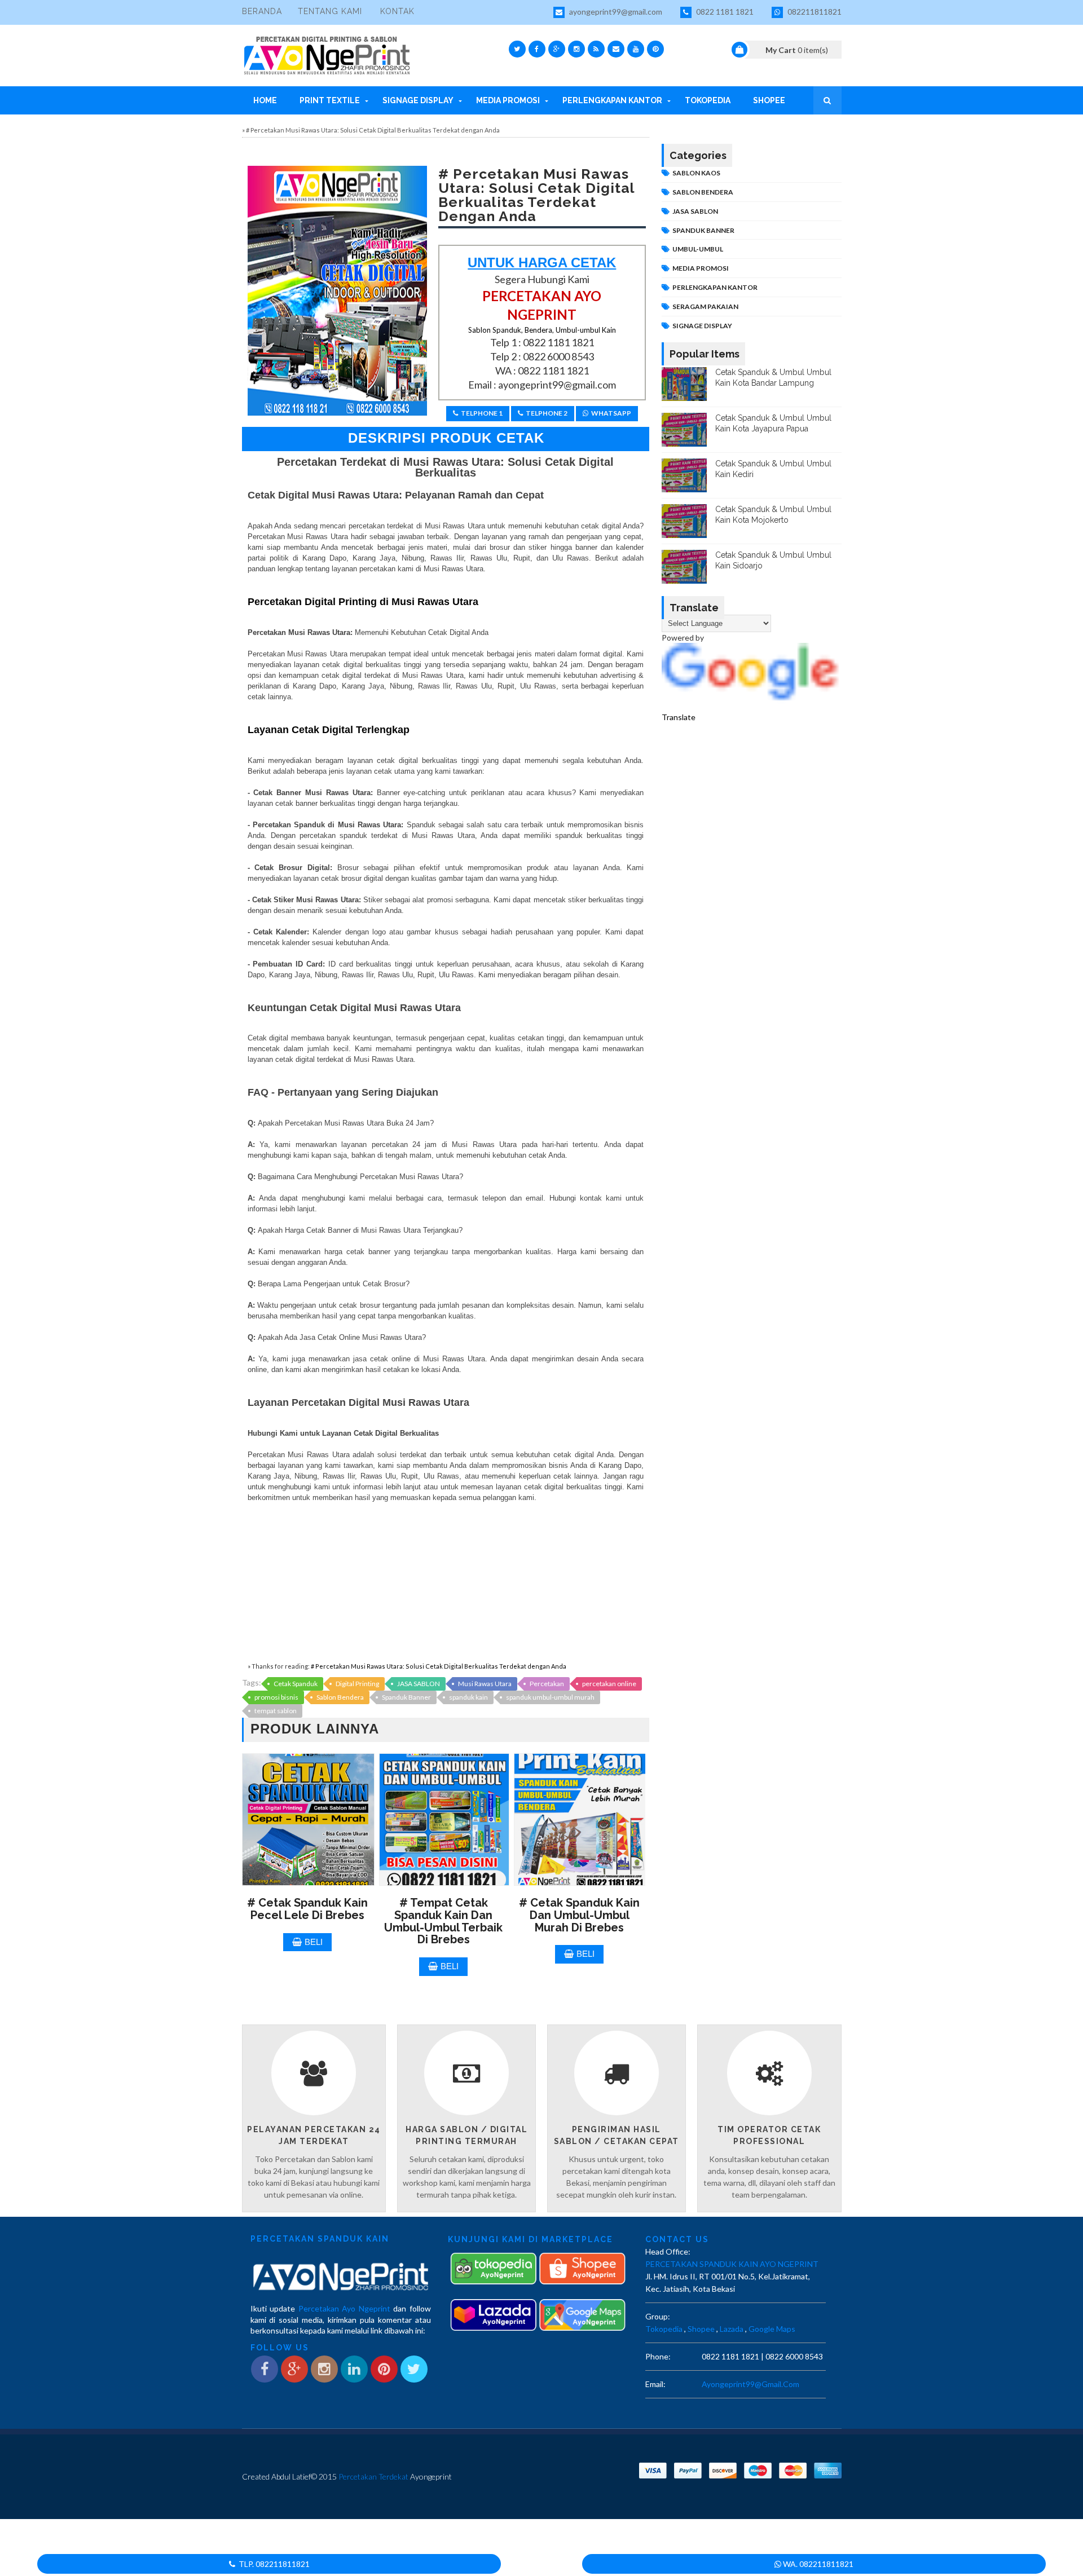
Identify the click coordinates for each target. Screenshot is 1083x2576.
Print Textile (330, 100)
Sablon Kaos (696, 173)
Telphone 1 (482, 413)
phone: (658, 2356)
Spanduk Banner (406, 1697)
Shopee (769, 100)
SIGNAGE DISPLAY (702, 326)
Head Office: (668, 2251)
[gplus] (557, 49)
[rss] (596, 49)
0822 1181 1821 (724, 12)
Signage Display (418, 100)
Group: (658, 2316)
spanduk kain (468, 1697)
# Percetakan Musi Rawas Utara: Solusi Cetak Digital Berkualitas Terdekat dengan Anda (439, 1666)
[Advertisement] (446, 1582)
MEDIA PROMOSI (701, 268)
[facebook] (537, 49)
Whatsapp (611, 413)
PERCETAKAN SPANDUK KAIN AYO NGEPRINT (732, 2264)
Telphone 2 (547, 413)
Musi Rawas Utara (485, 1684)
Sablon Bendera (340, 1697)
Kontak (397, 11)
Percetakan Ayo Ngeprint (344, 2308)
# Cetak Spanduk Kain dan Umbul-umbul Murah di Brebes (579, 1915)
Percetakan (547, 1684)
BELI (314, 1942)
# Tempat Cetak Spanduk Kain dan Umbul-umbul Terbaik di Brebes (443, 1921)
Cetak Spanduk (296, 1684)
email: (655, 2384)
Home (265, 100)
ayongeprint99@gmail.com (615, 12)
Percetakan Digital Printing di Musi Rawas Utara (363, 602)
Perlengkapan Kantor (612, 100)
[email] (616, 49)
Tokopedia (708, 100)
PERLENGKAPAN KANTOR (715, 287)
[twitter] (517, 49)
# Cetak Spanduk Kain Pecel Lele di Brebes (307, 1909)
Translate (679, 717)
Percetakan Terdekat (373, 2476)
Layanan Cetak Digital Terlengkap (329, 730)
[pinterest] (655, 49)
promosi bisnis (276, 1697)
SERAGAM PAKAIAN (705, 306)
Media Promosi (508, 100)
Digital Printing (357, 1684)
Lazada (732, 2329)
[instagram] (576, 49)
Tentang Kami (330, 11)
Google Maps (772, 2329)
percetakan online (609, 1684)
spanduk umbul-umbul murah (550, 1697)
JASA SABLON (419, 1684)
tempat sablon (276, 1711)
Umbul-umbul (698, 249)
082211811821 (814, 12)
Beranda (262, 11)
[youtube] (636, 49)
